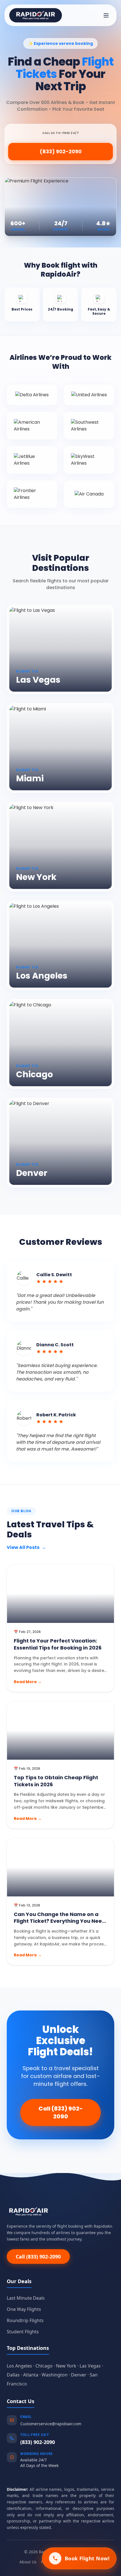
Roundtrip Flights (25, 2320)
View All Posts (26, 1547)
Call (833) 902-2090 (61, 2112)
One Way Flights (24, 2309)
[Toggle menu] (106, 15)
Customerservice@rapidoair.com (51, 2424)
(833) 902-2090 (61, 151)
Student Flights (23, 2332)
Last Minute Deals (26, 2298)
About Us (28, 2562)
